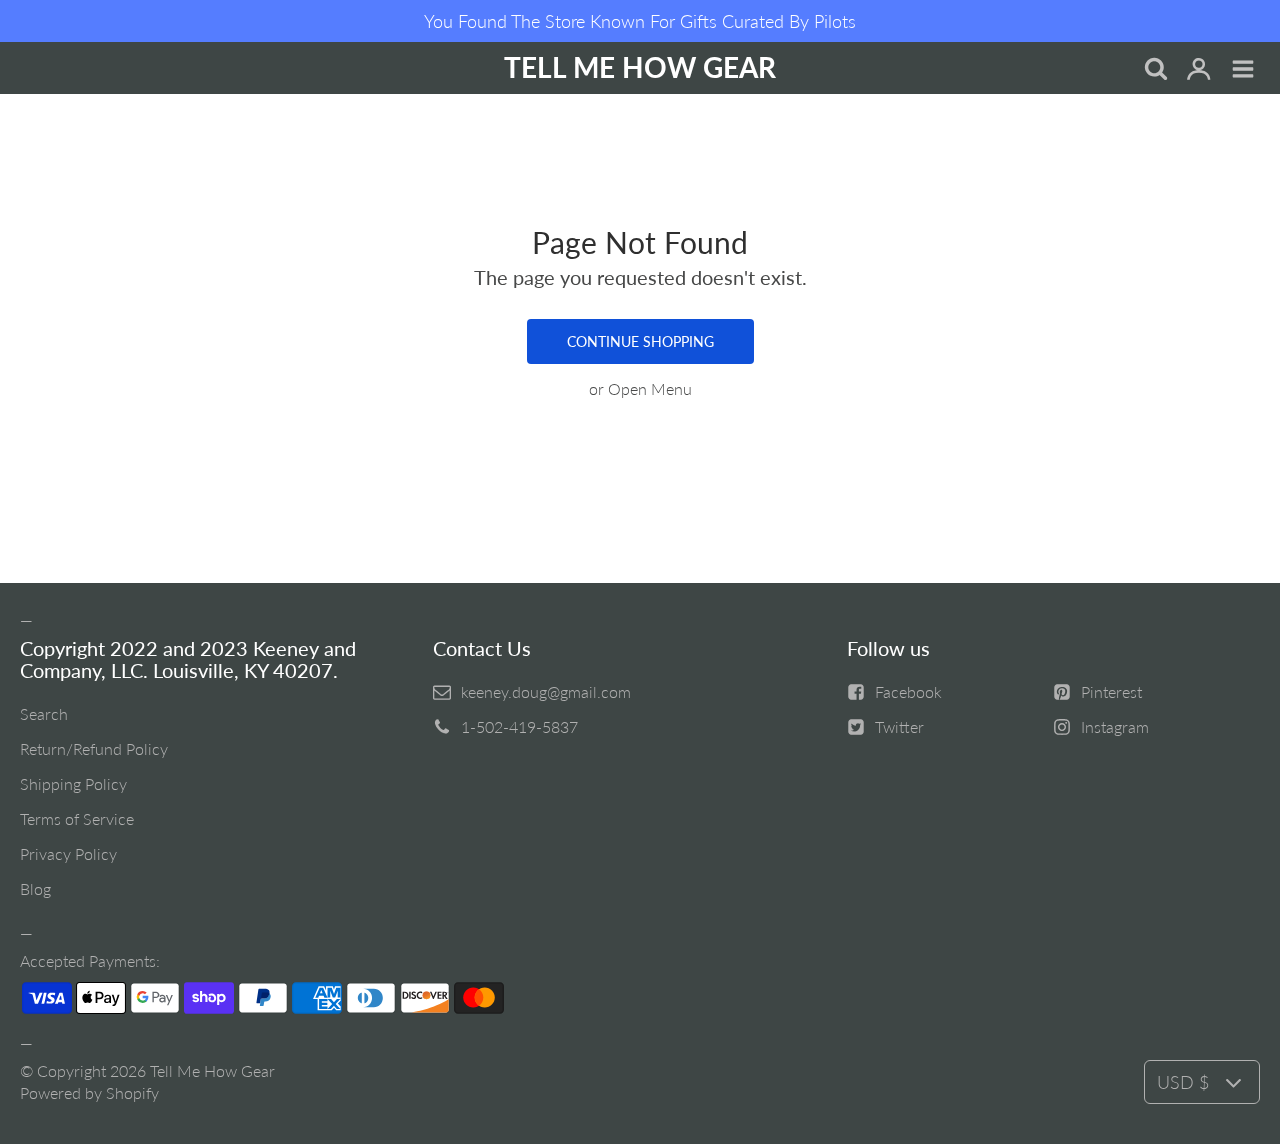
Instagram (1115, 726)
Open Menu (650, 388)
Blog (35, 888)
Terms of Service (77, 818)
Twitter (899, 726)
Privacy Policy (68, 853)
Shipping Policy (73, 783)
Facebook (908, 691)
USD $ (1183, 1082)
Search (44, 713)
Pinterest (1111, 691)
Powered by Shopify (89, 1092)
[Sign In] (1199, 70)
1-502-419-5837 (519, 726)
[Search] (1155, 70)
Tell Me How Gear (212, 1070)
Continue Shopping (640, 341)
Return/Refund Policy (94, 748)
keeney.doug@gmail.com (546, 691)
